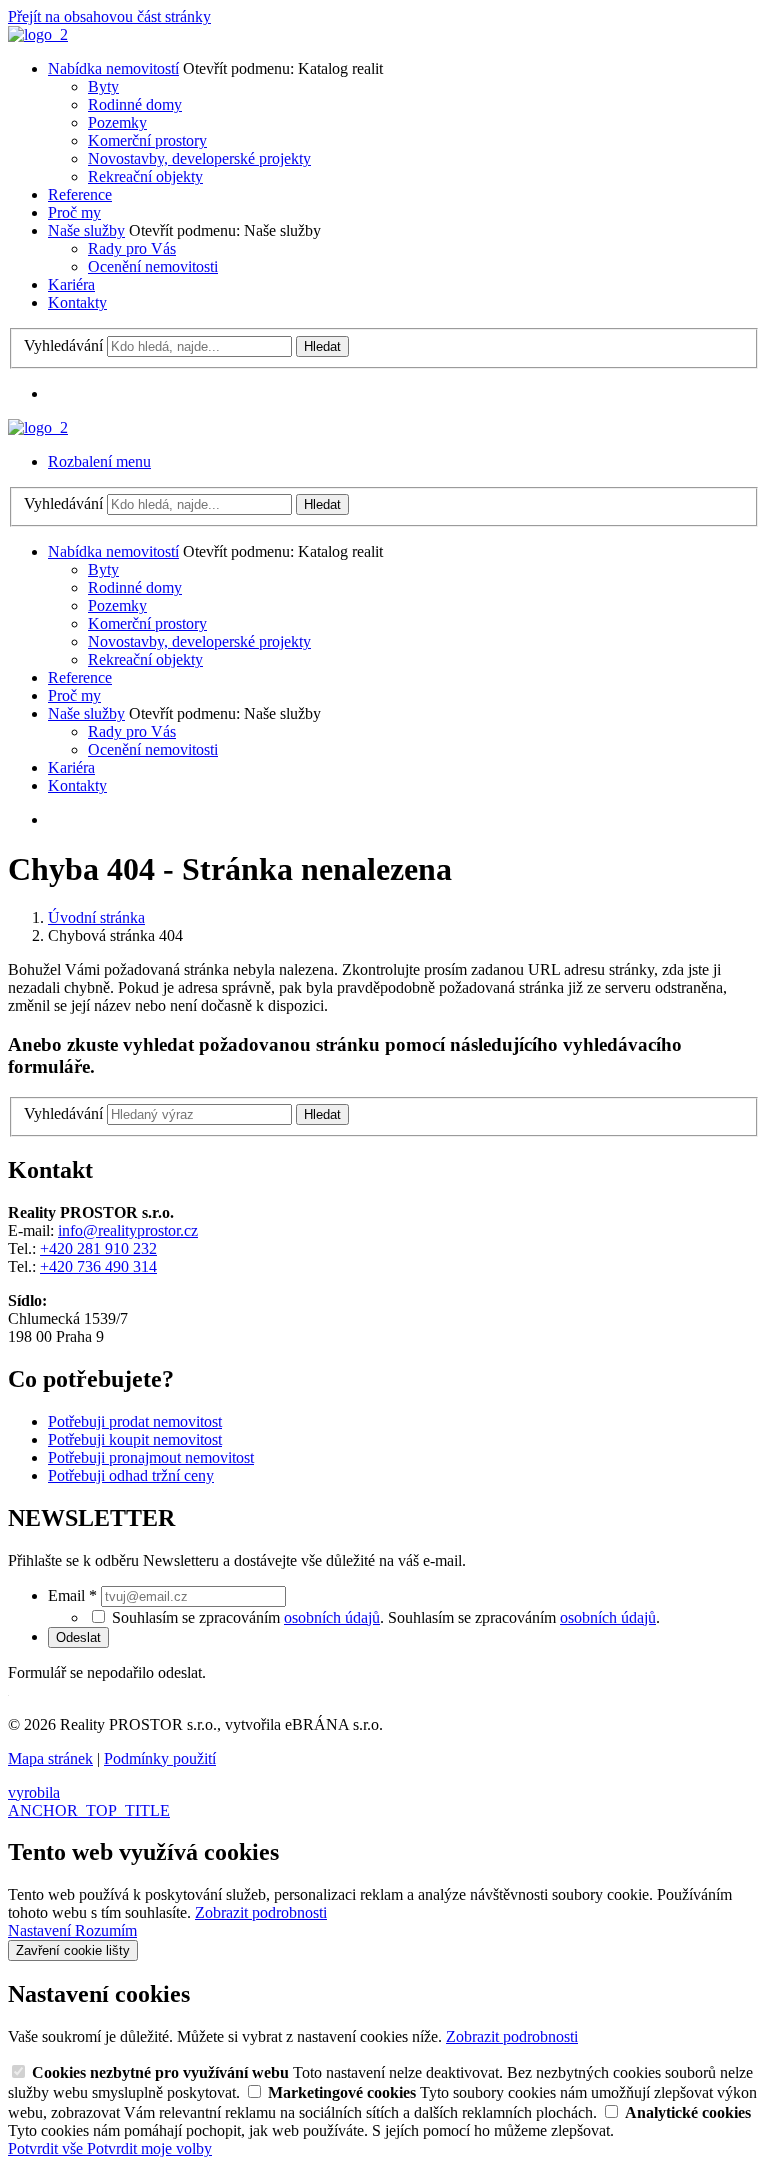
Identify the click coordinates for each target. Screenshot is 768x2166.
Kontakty (77, 302)
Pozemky (117, 122)
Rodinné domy (135, 104)
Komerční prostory (147, 140)
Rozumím (106, 1930)
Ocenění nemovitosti (153, 266)
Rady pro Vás (132, 248)
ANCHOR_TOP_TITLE (89, 1810)
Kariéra (71, 284)
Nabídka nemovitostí (113, 68)
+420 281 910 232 (98, 1248)
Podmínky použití (160, 1758)
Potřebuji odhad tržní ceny (131, 1475)
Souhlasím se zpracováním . (524, 1617)
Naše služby (86, 230)
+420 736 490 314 (98, 1266)
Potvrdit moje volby (149, 2148)
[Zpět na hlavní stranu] (38, 34)
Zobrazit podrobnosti (261, 1912)
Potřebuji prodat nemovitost (135, 1421)
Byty (103, 86)
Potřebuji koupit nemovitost (135, 1439)
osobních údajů (332, 1617)
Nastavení (41, 1930)
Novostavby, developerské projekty (199, 158)
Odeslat (78, 1637)
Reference (80, 194)
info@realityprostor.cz (128, 1230)
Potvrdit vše (47, 2148)
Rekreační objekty (145, 176)
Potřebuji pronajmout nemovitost (151, 1457)
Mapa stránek (50, 1758)
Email (72, 1595)
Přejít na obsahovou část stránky (109, 16)
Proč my (74, 212)
